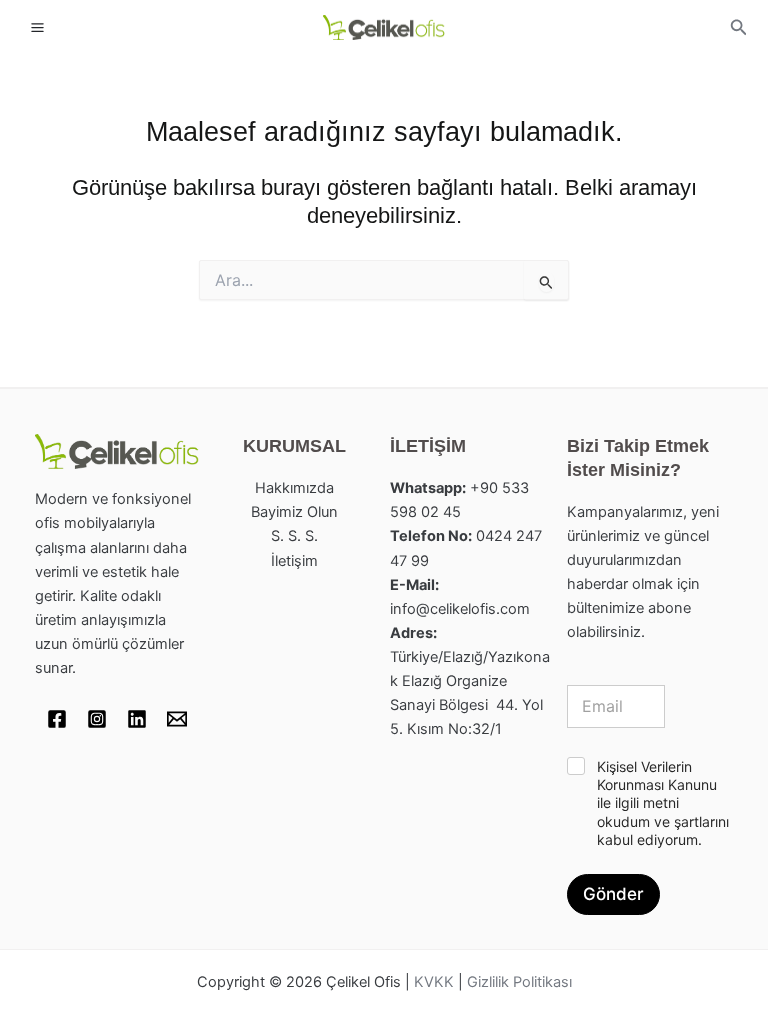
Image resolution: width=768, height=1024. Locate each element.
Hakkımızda (294, 488)
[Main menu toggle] (37, 27)
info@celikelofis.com (460, 609)
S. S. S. (294, 536)
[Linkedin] (137, 719)
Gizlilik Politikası (519, 982)
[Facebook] (57, 719)
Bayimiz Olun (294, 512)
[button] (739, 27)
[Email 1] (177, 719)
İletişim (294, 561)
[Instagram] (97, 719)
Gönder (613, 894)
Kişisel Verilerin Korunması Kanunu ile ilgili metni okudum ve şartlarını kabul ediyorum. (663, 803)
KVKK (434, 982)
